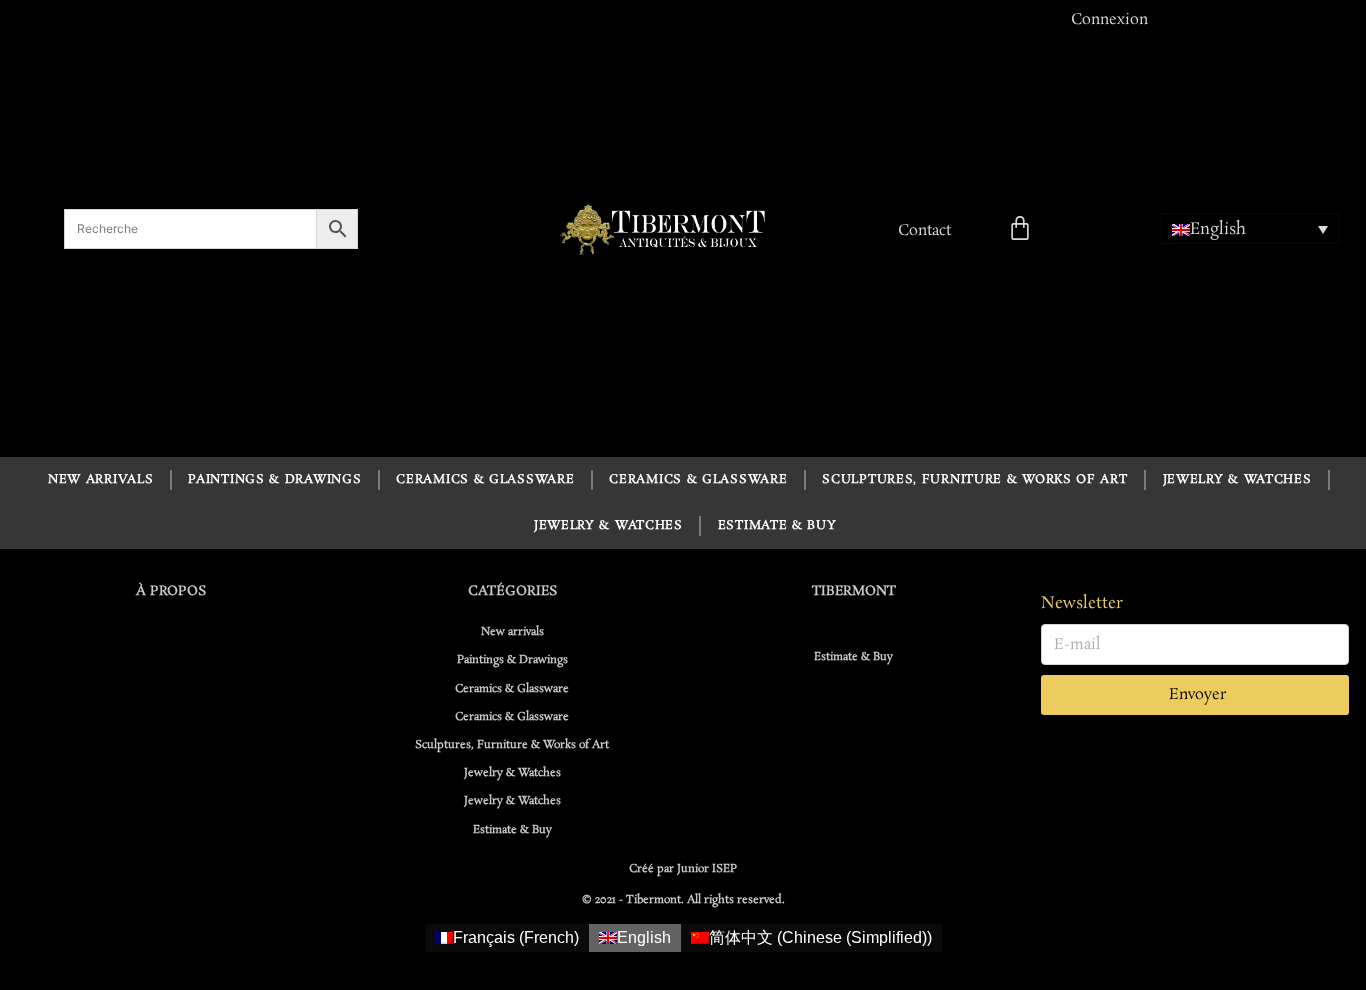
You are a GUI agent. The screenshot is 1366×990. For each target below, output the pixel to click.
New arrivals (100, 479)
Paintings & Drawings (274, 479)
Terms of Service (1145, 403)
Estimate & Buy (777, 525)
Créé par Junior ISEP (683, 869)
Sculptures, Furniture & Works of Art (974, 479)
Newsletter (1082, 603)
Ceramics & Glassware (485, 479)
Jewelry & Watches (1237, 479)
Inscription (1194, 320)
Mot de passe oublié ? (1061, 320)
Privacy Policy (1030, 403)
